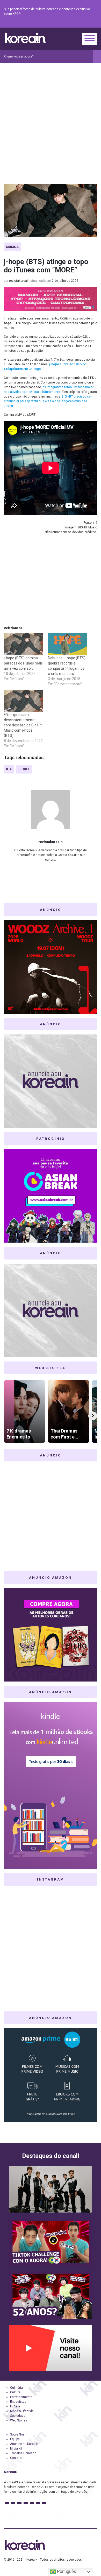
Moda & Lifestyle (22, 2411)
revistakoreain (19, 281)
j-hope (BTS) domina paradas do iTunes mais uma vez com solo (23, 663)
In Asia (15, 2406)
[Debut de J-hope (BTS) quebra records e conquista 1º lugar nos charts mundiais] (67, 644)
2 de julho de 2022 (65, 281)
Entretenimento (21, 2397)
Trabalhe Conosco (23, 2453)
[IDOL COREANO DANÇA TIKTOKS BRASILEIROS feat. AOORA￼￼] (51, 2242)
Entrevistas (18, 2402)
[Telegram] (94, 23)
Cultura (15, 2392)
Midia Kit (16, 2449)
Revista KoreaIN (25, 38)
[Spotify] (82, 23)
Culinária (16, 2388)
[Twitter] (69, 23)
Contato (16, 2458)
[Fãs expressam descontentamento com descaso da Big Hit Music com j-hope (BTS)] (23, 701)
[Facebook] (57, 23)
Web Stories (19, 2420)
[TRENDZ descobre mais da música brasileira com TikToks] (51, 2189)
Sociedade (18, 2416)
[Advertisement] (51, 116)
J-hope (24, 769)
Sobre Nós (17, 2434)
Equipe (15, 2439)
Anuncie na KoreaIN (24, 2444)
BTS (9, 769)
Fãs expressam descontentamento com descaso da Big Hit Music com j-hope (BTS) (23, 725)
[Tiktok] (88, 23)
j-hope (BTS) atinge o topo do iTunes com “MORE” (46, 266)
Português (66, 2571)
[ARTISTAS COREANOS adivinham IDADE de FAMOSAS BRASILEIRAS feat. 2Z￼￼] (51, 2295)
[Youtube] (75, 23)
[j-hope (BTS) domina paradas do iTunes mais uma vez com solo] (23, 644)
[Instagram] (63, 23)
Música (12, 247)
